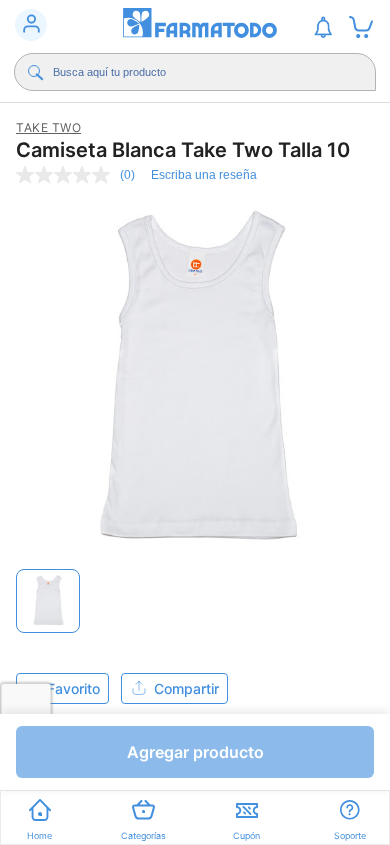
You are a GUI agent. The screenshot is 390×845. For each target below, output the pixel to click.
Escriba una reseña (204, 175)
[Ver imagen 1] (48, 601)
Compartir (186, 688)
